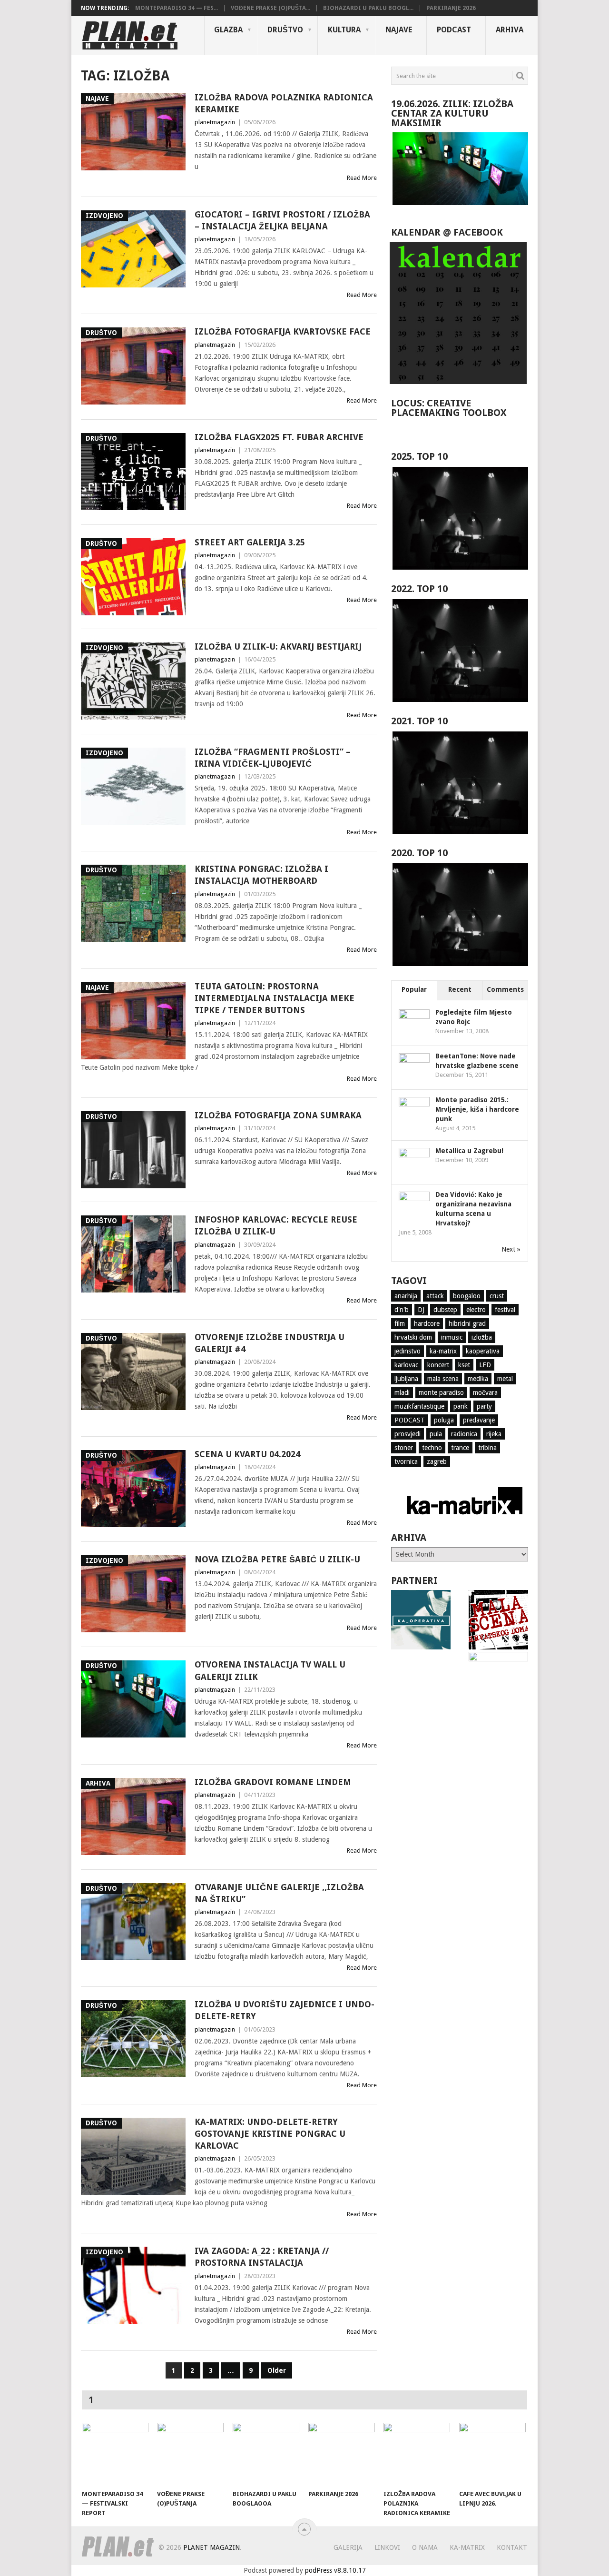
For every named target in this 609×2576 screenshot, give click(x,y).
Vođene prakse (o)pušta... (270, 8)
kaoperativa (483, 1351)
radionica (464, 1434)
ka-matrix (443, 1351)
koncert (438, 1365)
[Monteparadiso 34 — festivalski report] (115, 2454)
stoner (404, 1448)
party (484, 1406)
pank (461, 1406)
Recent (460, 989)
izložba (482, 1337)
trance (460, 1448)
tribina (487, 1448)
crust (497, 1296)
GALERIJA (348, 2547)
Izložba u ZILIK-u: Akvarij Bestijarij (278, 646)
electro (476, 1310)
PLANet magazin (211, 2547)
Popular (414, 989)
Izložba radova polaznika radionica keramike (284, 103)
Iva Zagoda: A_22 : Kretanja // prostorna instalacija (262, 2257)
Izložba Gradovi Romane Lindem (273, 1782)
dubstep (445, 1310)
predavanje (479, 1420)
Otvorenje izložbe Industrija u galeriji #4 (270, 1343)
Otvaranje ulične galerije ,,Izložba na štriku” (279, 1893)
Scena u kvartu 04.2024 (247, 1454)
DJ (421, 1310)
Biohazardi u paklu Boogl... (368, 8)
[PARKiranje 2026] (342, 2454)
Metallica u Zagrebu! (469, 1151)
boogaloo (467, 1296)
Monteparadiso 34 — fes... (177, 8)
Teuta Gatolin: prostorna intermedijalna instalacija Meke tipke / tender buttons (275, 998)
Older (277, 2370)
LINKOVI (387, 2547)
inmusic (452, 1337)
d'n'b (402, 1310)
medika (478, 1379)
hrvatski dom (413, 1337)
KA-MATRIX (467, 2547)
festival (505, 1310)
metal (505, 1379)
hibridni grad (467, 1323)
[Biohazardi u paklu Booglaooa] (266, 2454)
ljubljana (406, 1379)
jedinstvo (408, 1351)
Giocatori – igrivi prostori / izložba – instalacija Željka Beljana (282, 220)
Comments (505, 989)
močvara (485, 1392)
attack (435, 1296)
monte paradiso (441, 1392)
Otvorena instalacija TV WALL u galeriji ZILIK (270, 1670)
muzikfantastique (419, 1406)
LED (485, 1365)
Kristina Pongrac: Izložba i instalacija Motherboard (261, 875)
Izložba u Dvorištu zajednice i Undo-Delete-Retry (285, 2010)
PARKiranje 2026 (451, 8)
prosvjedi (408, 1434)
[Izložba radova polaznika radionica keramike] (417, 2454)
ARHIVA (510, 30)
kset (464, 1365)
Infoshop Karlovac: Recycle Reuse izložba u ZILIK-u (276, 1225)
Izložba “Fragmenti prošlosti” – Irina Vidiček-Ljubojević (273, 758)
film (400, 1323)
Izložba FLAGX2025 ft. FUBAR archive (279, 437)
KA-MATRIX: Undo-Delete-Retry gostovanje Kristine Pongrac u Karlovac (270, 2134)
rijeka (494, 1434)
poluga (444, 1420)
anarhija (406, 1296)
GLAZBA (228, 30)
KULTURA (344, 30)
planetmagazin (215, 122)
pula (436, 1434)
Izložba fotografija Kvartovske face (283, 331)
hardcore (427, 1323)
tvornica (406, 1461)
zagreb (437, 1461)
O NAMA (425, 2547)
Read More (362, 178)
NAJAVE (399, 30)
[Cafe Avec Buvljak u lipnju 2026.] (492, 2454)
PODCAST (454, 30)
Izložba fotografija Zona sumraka (278, 1115)
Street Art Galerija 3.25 (250, 542)
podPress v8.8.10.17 (335, 2570)
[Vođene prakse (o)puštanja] (190, 2454)
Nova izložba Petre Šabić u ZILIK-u (277, 1559)
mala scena (443, 1379)
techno (432, 1448)
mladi (402, 1392)
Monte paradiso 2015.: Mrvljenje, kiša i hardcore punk (477, 1109)
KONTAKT (512, 2547)
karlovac (406, 1365)
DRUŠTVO (285, 30)
